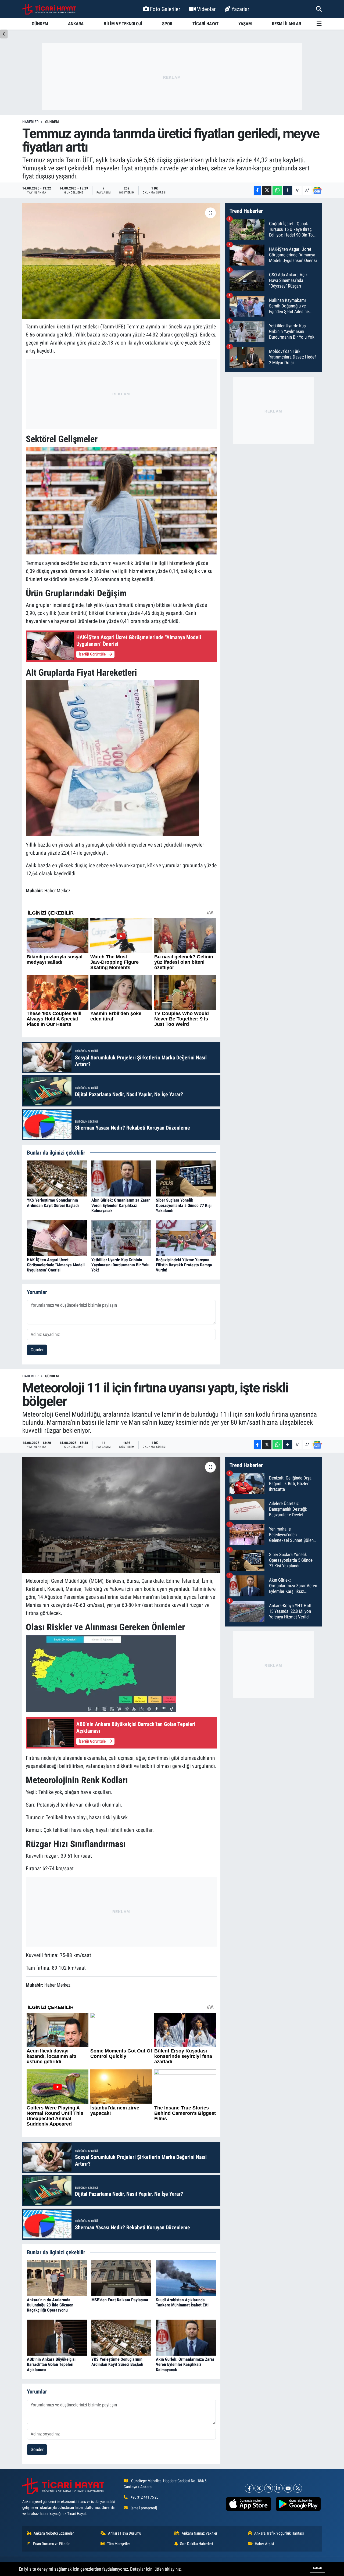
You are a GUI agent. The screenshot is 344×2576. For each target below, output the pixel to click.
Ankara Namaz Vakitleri (200, 2533)
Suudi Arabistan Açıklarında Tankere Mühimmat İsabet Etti (182, 2302)
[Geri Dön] (4, 34)
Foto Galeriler (165, 9)
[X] (259, 2488)
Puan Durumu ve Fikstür (51, 2544)
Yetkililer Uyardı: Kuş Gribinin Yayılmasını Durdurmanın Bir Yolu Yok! (120, 1265)
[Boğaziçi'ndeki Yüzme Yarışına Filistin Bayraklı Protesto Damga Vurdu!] (186, 1238)
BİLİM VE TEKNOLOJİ (123, 24)
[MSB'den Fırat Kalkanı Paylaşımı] (121, 2278)
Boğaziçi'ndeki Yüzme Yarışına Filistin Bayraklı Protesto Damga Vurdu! (184, 1265)
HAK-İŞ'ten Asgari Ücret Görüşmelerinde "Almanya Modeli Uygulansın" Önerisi (56, 1265)
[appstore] (249, 2504)
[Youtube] (288, 2488)
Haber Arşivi (264, 2544)
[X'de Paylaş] (267, 190)
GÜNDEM (40, 24)
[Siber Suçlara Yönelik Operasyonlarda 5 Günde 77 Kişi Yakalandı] (186, 1178)
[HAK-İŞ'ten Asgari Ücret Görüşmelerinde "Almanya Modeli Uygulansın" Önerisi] (57, 1238)
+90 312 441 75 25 (144, 2497)
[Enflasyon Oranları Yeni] (121, 500)
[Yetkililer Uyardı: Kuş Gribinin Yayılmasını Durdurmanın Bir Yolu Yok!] (121, 1238)
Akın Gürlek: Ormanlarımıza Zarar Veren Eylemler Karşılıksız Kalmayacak (121, 1205)
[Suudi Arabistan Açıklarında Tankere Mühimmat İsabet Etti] (186, 2278)
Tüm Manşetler (119, 2544)
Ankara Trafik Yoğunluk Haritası (279, 2533)
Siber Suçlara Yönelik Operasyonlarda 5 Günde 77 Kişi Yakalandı (184, 1205)
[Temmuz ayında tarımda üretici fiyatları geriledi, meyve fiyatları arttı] (121, 261)
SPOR (167, 24)
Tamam (318, 2568)
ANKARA (76, 24)
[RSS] (298, 2488)
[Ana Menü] (319, 24)
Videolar (206, 9)
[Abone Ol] (317, 191)
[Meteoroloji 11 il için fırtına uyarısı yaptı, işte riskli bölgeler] (121, 1515)
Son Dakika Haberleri (196, 2544)
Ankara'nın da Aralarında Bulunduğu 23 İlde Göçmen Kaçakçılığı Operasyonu (50, 2305)
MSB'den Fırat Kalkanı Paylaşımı (120, 2300)
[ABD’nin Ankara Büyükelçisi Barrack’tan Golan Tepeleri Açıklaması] (57, 2337)
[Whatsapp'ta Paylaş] (277, 190)
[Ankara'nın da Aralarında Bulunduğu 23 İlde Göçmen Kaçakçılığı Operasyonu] (57, 2278)
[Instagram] (269, 2488)
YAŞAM (245, 24)
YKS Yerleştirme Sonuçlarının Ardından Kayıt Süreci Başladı (53, 1203)
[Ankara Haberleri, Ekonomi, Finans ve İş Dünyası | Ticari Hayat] (49, 9)
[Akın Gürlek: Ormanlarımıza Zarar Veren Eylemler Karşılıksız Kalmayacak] (121, 1178)
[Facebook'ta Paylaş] (257, 190)
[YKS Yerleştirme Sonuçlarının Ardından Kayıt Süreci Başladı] (57, 1178)
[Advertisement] (172, 77)
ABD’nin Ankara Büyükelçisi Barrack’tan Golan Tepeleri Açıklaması (51, 2364)
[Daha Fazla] (288, 190)
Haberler (30, 122)
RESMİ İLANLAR (286, 24)
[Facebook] (249, 2488)
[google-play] (298, 2504)
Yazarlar (240, 9)
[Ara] (319, 9)
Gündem (52, 122)
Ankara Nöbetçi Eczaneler (54, 2533)
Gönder (37, 1350)
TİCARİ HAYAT (205, 24)
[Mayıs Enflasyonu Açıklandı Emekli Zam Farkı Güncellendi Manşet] (112, 758)
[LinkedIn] (278, 2488)
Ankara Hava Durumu (125, 2533)
